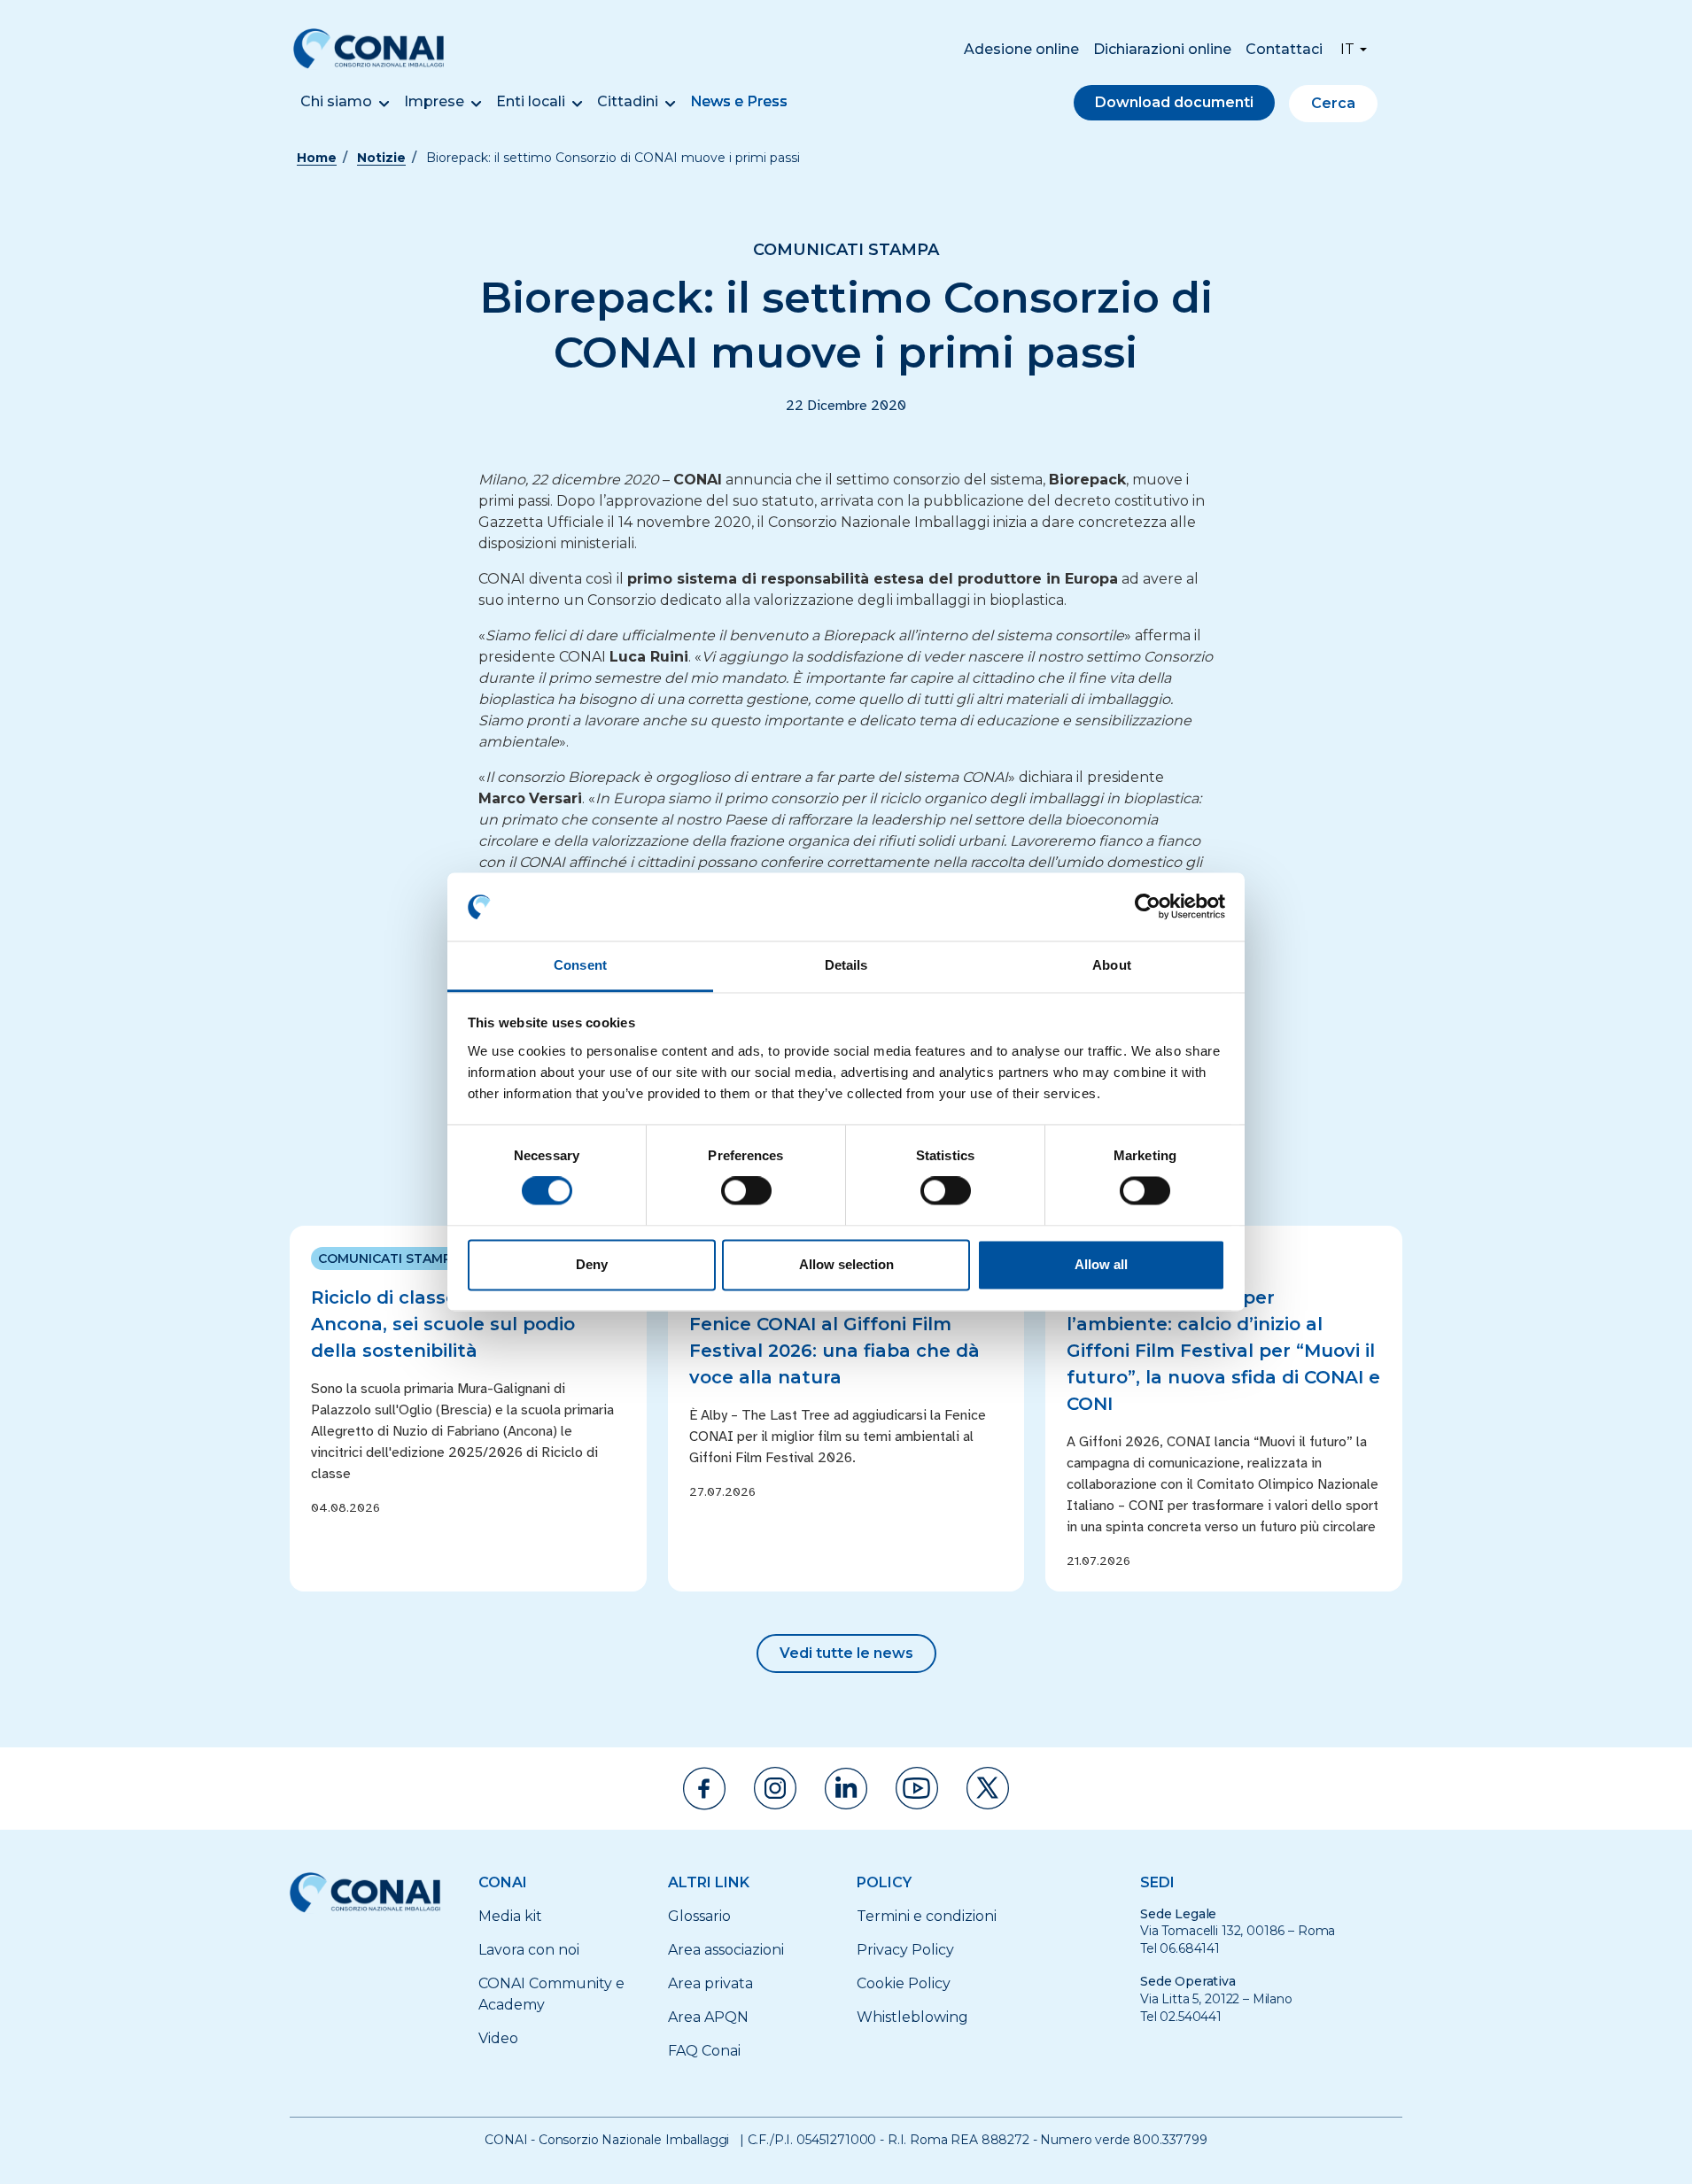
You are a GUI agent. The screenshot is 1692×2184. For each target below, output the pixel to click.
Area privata (710, 1983)
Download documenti (1174, 102)
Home (317, 158)
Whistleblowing (912, 2017)
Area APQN (708, 2017)
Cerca (1333, 103)
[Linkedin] (846, 1789)
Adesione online (1021, 49)
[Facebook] (704, 1789)
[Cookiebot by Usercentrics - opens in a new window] (1148, 907)
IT (1347, 49)
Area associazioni (726, 1950)
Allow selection (846, 1264)
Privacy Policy (905, 1950)
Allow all (1101, 1264)
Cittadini (628, 101)
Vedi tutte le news (846, 1653)
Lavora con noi (529, 1950)
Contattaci (1284, 49)
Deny (592, 1264)
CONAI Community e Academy (551, 1994)
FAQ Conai (704, 2051)
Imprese (434, 101)
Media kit (510, 1916)
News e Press (739, 101)
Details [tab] (846, 965)
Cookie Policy (904, 1983)
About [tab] (1112, 965)
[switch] (746, 1191)
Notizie (381, 158)
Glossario (699, 1916)
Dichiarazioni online (1162, 49)
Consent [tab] (580, 965)
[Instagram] (775, 1788)
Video (498, 2038)
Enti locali (531, 101)
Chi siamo (336, 101)
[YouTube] (917, 1788)
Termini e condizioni (927, 1916)
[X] (988, 1788)
